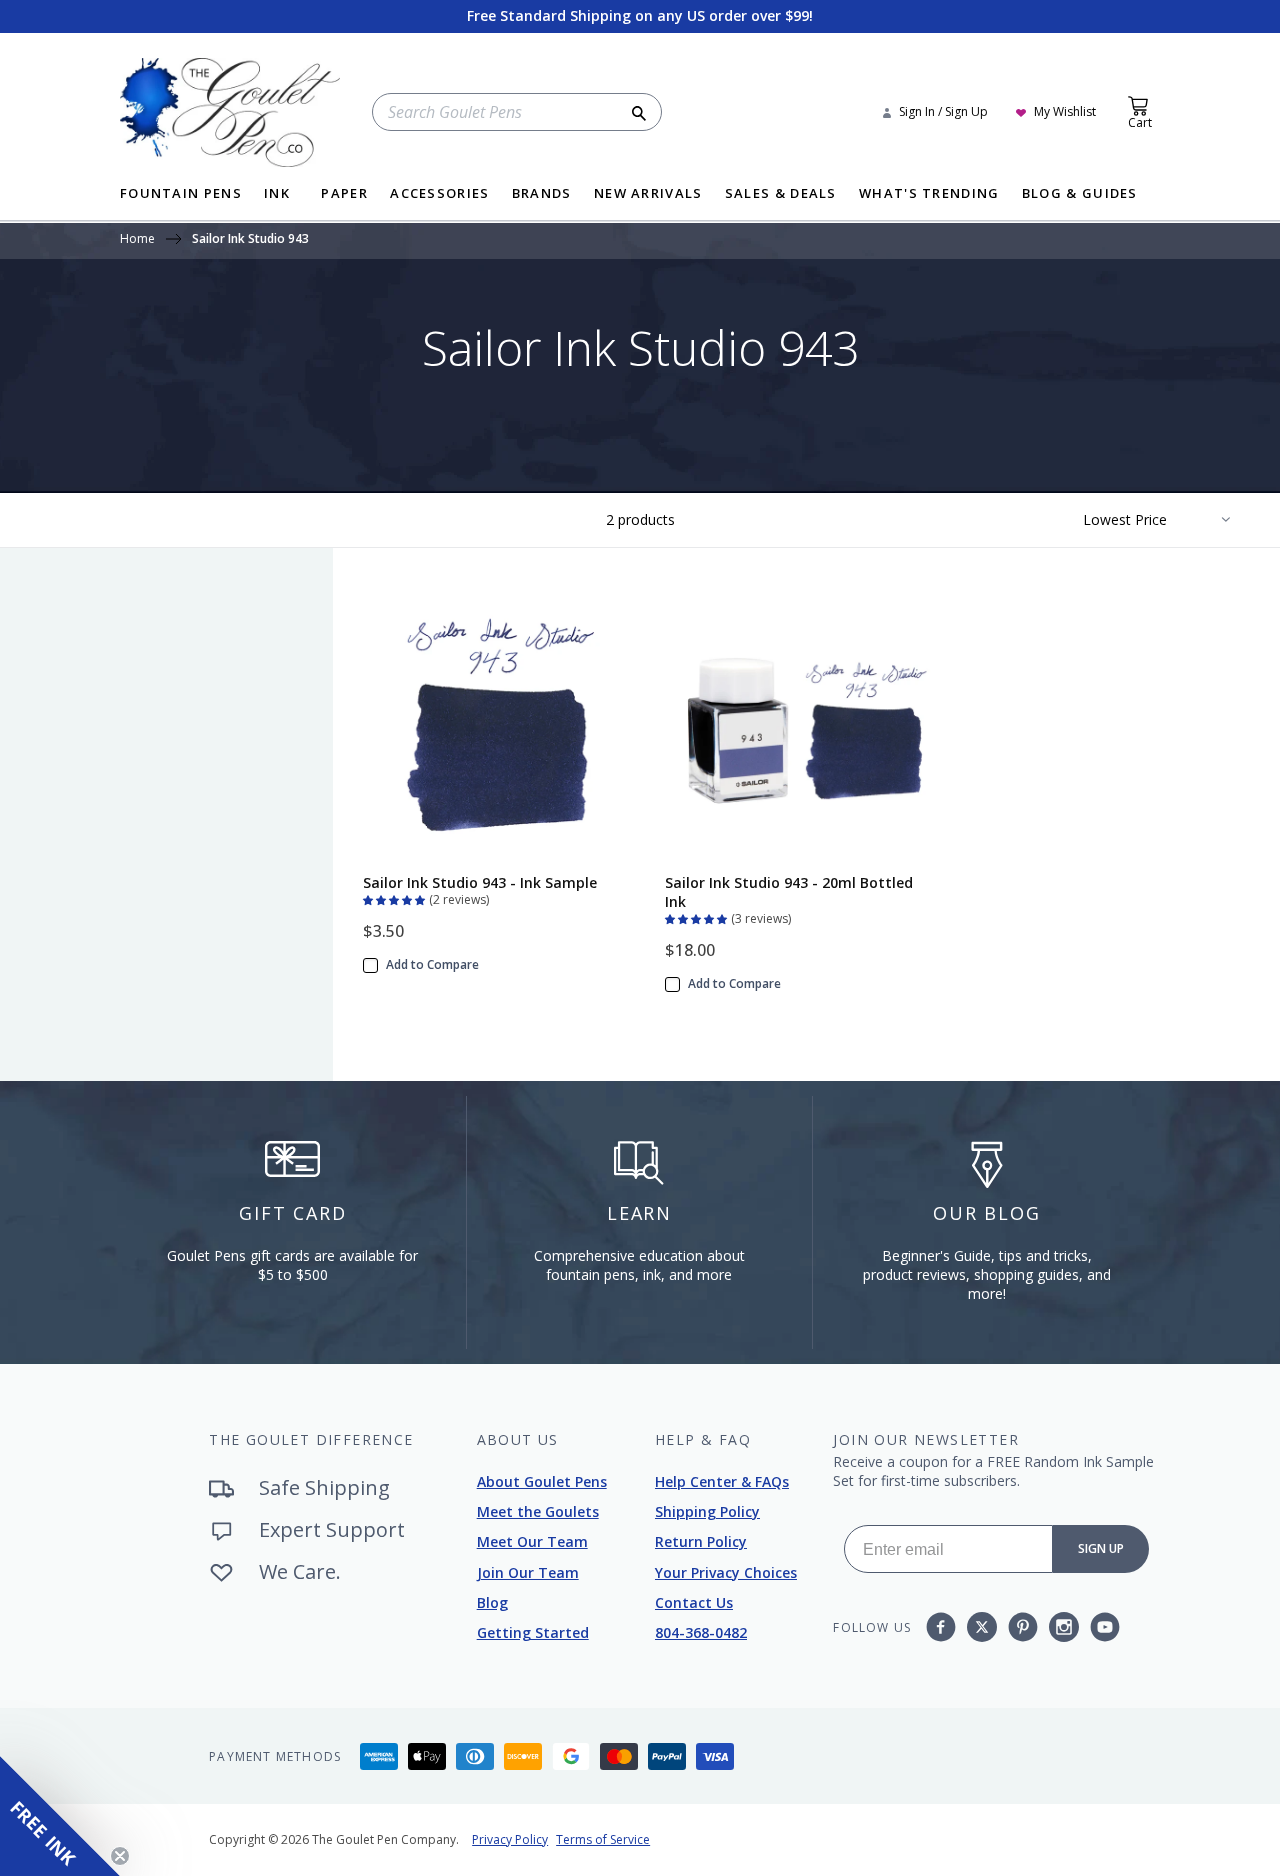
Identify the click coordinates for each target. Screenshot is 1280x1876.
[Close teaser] (120, 1856)
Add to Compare (432, 965)
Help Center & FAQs (722, 1481)
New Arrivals (648, 194)
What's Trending (929, 194)
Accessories (439, 194)
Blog (492, 1602)
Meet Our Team (532, 1541)
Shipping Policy (707, 1511)
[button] (396, 898)
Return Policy (701, 1541)
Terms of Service (603, 1839)
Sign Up (1101, 1548)
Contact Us (694, 1602)
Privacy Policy (510, 1839)
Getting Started (533, 1632)
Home (137, 240)
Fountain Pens (181, 194)
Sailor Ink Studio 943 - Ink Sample (480, 882)
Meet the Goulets (538, 1511)
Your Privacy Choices (726, 1572)
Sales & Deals (781, 194)
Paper (344, 194)
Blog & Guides (1080, 194)
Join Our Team (528, 1572)
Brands (542, 194)
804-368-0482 (701, 1632)
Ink (277, 194)
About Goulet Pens (542, 1481)
